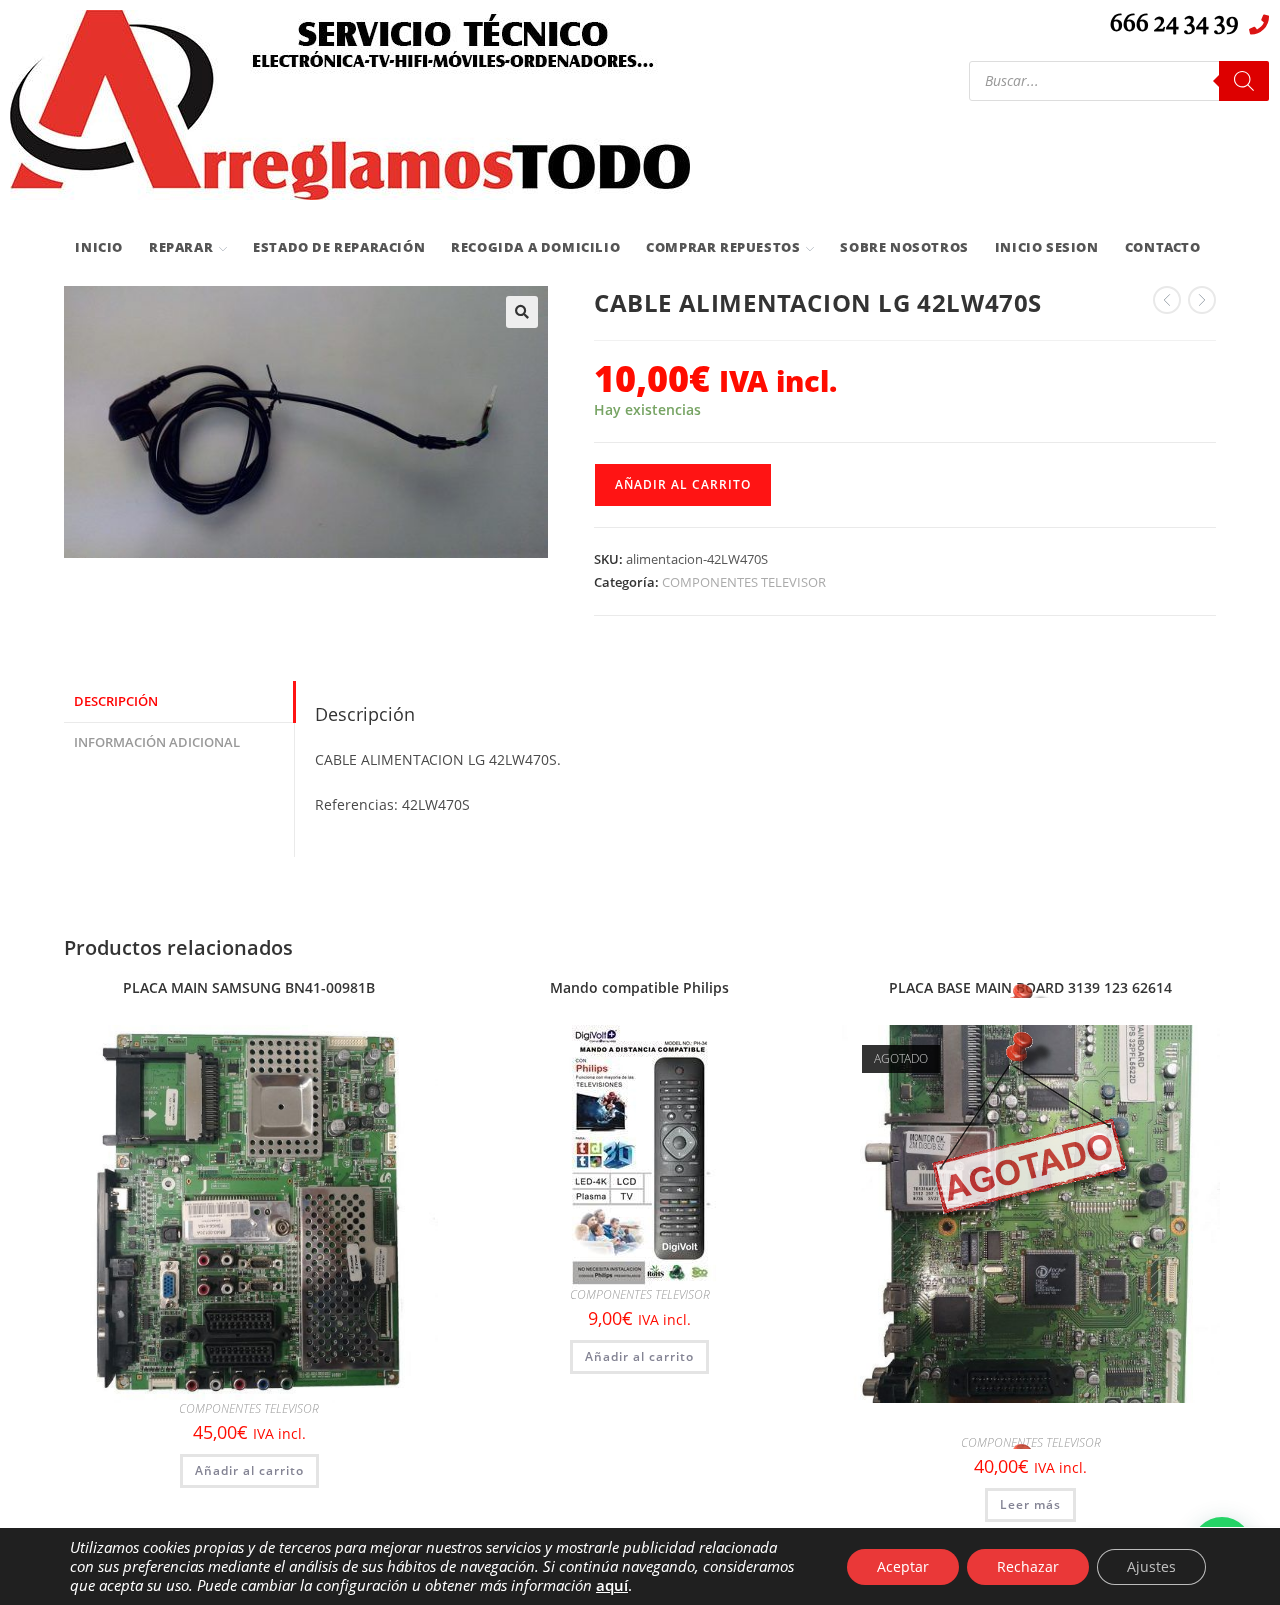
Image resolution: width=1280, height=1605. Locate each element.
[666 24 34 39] (1259, 25)
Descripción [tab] (116, 701)
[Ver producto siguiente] (1202, 300)
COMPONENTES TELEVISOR (744, 582)
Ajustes (1151, 1566)
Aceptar (903, 1566)
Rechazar (1028, 1566)
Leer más (1030, 1504)
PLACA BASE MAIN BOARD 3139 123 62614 (1030, 987)
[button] (522, 312)
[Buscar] (1244, 81)
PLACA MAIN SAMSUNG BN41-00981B (249, 987)
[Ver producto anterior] (1167, 300)
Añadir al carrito (683, 484)
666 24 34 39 (1174, 25)
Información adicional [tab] (157, 742)
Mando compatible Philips (639, 987)
